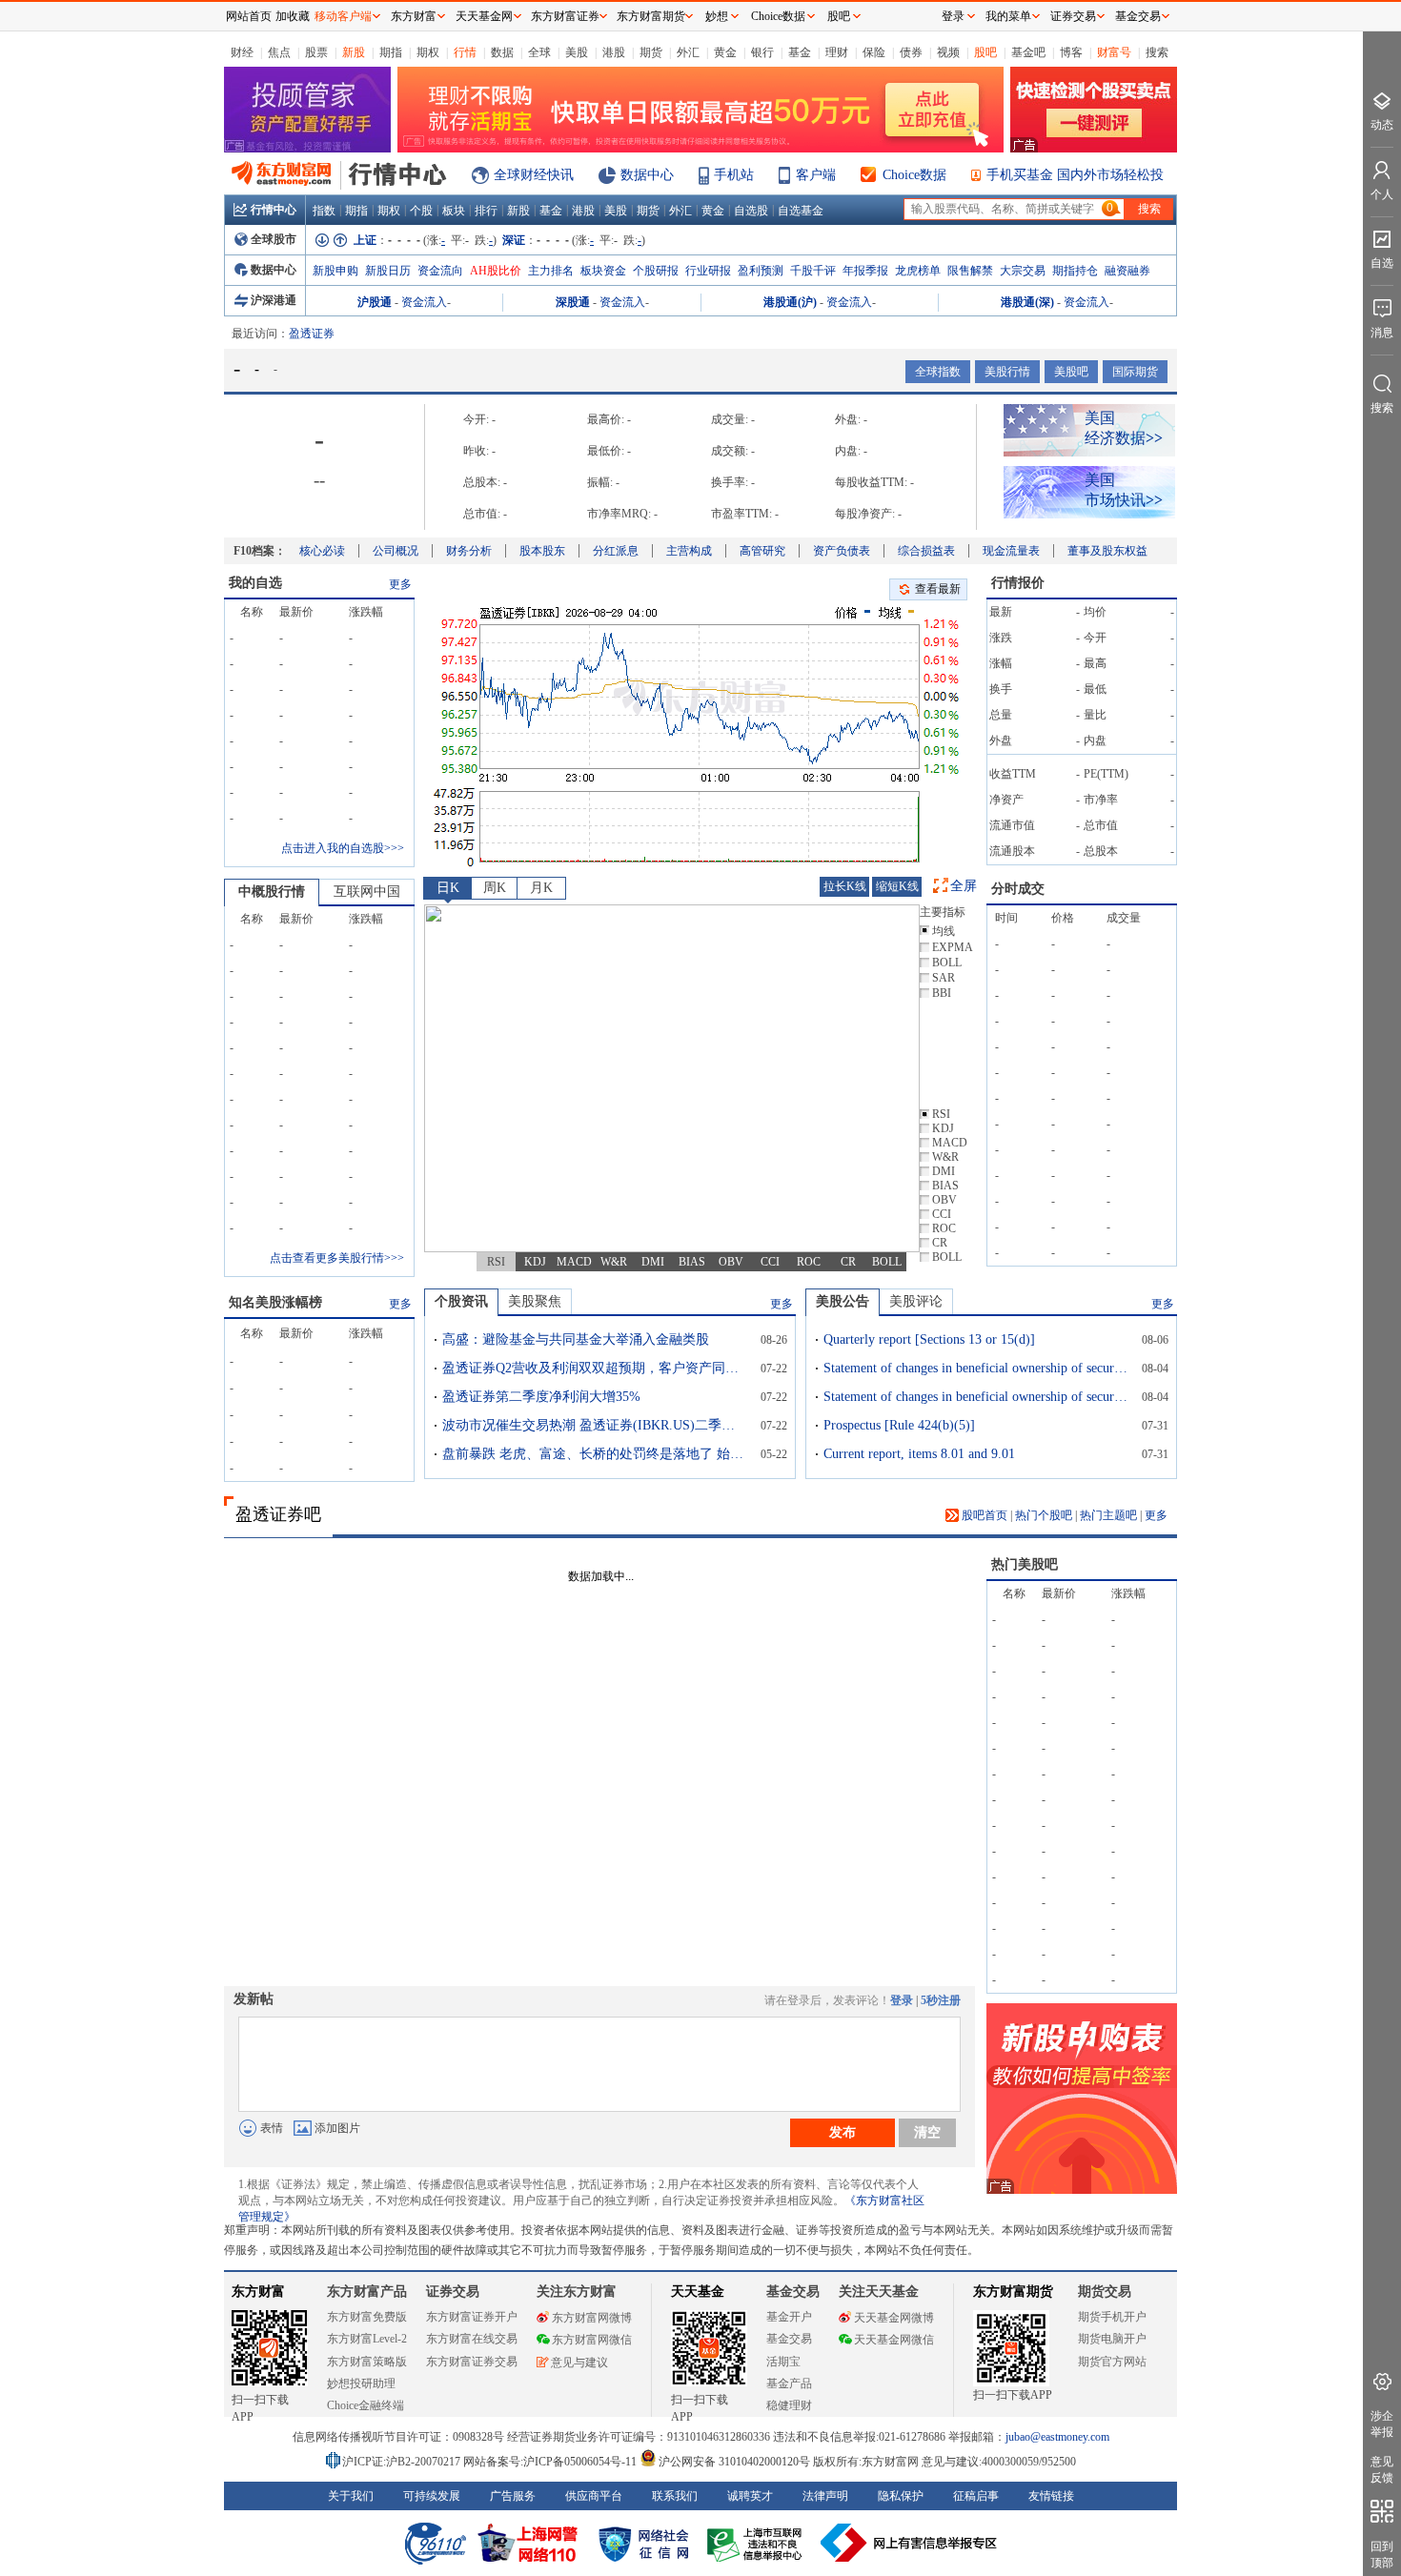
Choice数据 (914, 175)
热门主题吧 (1108, 1515)
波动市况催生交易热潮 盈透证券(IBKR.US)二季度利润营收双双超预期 (595, 1425)
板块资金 (603, 271)
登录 (902, 2000)
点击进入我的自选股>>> (343, 848)
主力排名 (551, 271)
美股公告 (843, 1301)
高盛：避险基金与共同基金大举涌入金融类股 (576, 1339)
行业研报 (708, 271)
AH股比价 (496, 271)
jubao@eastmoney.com (1057, 2437)
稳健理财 (789, 2405)
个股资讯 (461, 1301)
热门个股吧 (1044, 1515)
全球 (539, 52)
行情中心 (274, 210)
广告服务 (513, 2496)
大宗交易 (1023, 271)
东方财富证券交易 (472, 2362)
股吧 (985, 52)
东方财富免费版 (367, 2317)
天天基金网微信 (894, 2340)
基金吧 (1028, 52)
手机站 (734, 175)
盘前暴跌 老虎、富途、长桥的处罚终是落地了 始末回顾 (595, 1454)
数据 (502, 52)
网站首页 (249, 16)
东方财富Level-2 (367, 2339)
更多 (400, 584)
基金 (800, 52)
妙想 (717, 16)
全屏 (964, 886)
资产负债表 (842, 551)
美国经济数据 (1124, 428)
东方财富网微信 (592, 2340)
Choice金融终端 (365, 2405)
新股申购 (335, 271)
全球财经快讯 (534, 175)
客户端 (816, 175)
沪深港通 (274, 300)
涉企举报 (1382, 2424)
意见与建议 (579, 2363)
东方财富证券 (565, 16)
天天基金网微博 (894, 2318)
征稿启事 (976, 2496)
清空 (927, 2132)
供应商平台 (594, 2496)
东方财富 (258, 2292)
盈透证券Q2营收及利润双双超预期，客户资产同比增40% (595, 1368)
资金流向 (440, 271)
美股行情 (1007, 372)
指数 (324, 211)
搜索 (1157, 52)
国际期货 (1135, 372)
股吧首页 (983, 1515)
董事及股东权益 (1107, 551)
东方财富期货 (1013, 2292)
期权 (428, 52)
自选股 (751, 211)
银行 (762, 52)
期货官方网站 (1112, 2362)
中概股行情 (272, 892)
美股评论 (916, 1301)
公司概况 (396, 551)
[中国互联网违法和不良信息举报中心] (909, 2543)
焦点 (279, 52)
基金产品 (789, 2383)
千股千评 (813, 271)
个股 (421, 211)
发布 (843, 2132)
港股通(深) (1027, 302)
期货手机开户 (1112, 2317)
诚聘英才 (750, 2496)
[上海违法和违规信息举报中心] (758, 2543)
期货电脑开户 (1112, 2339)
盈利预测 (761, 271)
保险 (874, 52)
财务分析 (469, 551)
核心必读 (322, 551)
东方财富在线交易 (472, 2339)
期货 (651, 52)
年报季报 (865, 271)
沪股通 (375, 302)
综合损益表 (926, 551)
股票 (316, 52)
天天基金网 (484, 16)
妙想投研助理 (361, 2383)
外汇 (688, 52)
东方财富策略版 (367, 2362)
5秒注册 (941, 2000)
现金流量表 (1011, 551)
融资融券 (1127, 271)
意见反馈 (1382, 2470)
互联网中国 (367, 892)
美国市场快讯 (1124, 490)
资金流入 (424, 302)
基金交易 (789, 2339)
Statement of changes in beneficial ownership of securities (976, 1368)
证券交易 (1073, 16)
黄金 (725, 52)
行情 (465, 52)
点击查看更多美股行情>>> (337, 1258)
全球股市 (274, 239)
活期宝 (783, 2362)
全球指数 (938, 372)
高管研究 (762, 551)
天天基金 (698, 2292)
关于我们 (351, 2496)
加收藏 (293, 16)
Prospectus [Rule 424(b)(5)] (899, 1425)
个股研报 (656, 271)
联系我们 (675, 2496)
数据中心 (647, 175)
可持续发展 (432, 2496)
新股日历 (388, 271)
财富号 (1114, 52)
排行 (486, 211)
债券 (911, 52)
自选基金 (801, 211)
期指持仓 (1075, 271)
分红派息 (616, 551)
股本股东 (542, 551)
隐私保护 (901, 2496)
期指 (391, 52)
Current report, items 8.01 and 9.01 (919, 1454)
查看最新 (938, 589)
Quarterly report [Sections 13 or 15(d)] (929, 1339)
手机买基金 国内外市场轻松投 (1075, 175)
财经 (242, 52)
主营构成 (689, 551)
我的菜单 (1008, 16)
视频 (948, 52)
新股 (354, 52)
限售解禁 (970, 271)
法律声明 (825, 2496)
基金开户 (789, 2317)
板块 (454, 211)
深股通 (573, 302)
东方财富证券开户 (472, 2317)
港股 (614, 52)
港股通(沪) (790, 302)
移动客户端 (343, 16)
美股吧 (1071, 372)
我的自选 (255, 583)
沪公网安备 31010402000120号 (734, 2462)
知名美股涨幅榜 (275, 1302)
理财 (837, 52)
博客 (1071, 52)
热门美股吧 (1025, 1564)
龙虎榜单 (918, 271)
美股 (577, 52)
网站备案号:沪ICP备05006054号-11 (551, 2462)
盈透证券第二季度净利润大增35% (541, 1397)
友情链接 (1051, 2496)
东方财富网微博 (592, 2318)
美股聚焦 (535, 1301)
